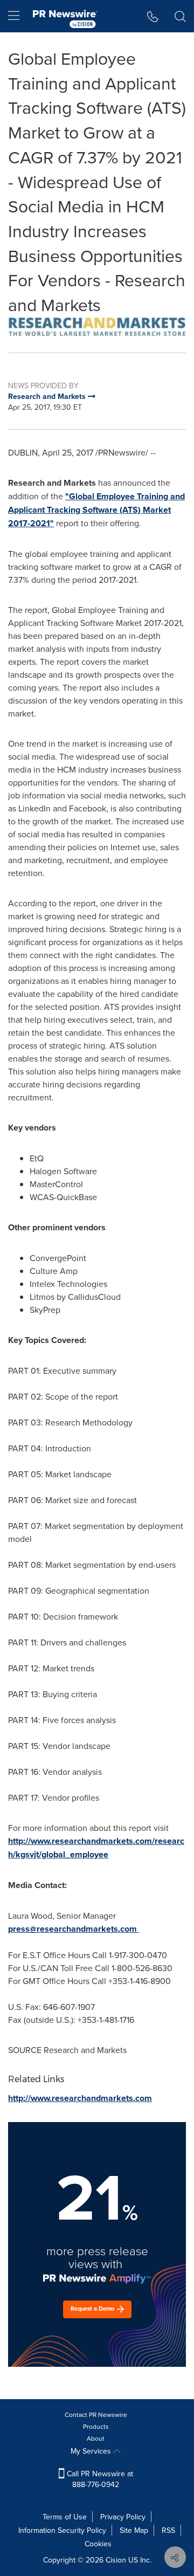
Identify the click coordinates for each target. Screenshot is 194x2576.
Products (96, 2426)
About (96, 2438)
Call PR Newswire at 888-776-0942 (99, 2479)
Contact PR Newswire (96, 2415)
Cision (116, 2560)
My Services (92, 2451)
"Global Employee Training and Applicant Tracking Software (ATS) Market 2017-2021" (96, 510)
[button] (97, 327)
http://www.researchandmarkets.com (80, 2098)
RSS (168, 2530)
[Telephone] (153, 16)
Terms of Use (65, 2517)
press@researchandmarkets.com (72, 1929)
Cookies (98, 2544)
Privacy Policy (123, 2517)
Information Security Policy (62, 2530)
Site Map (134, 2530)
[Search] (180, 16)
